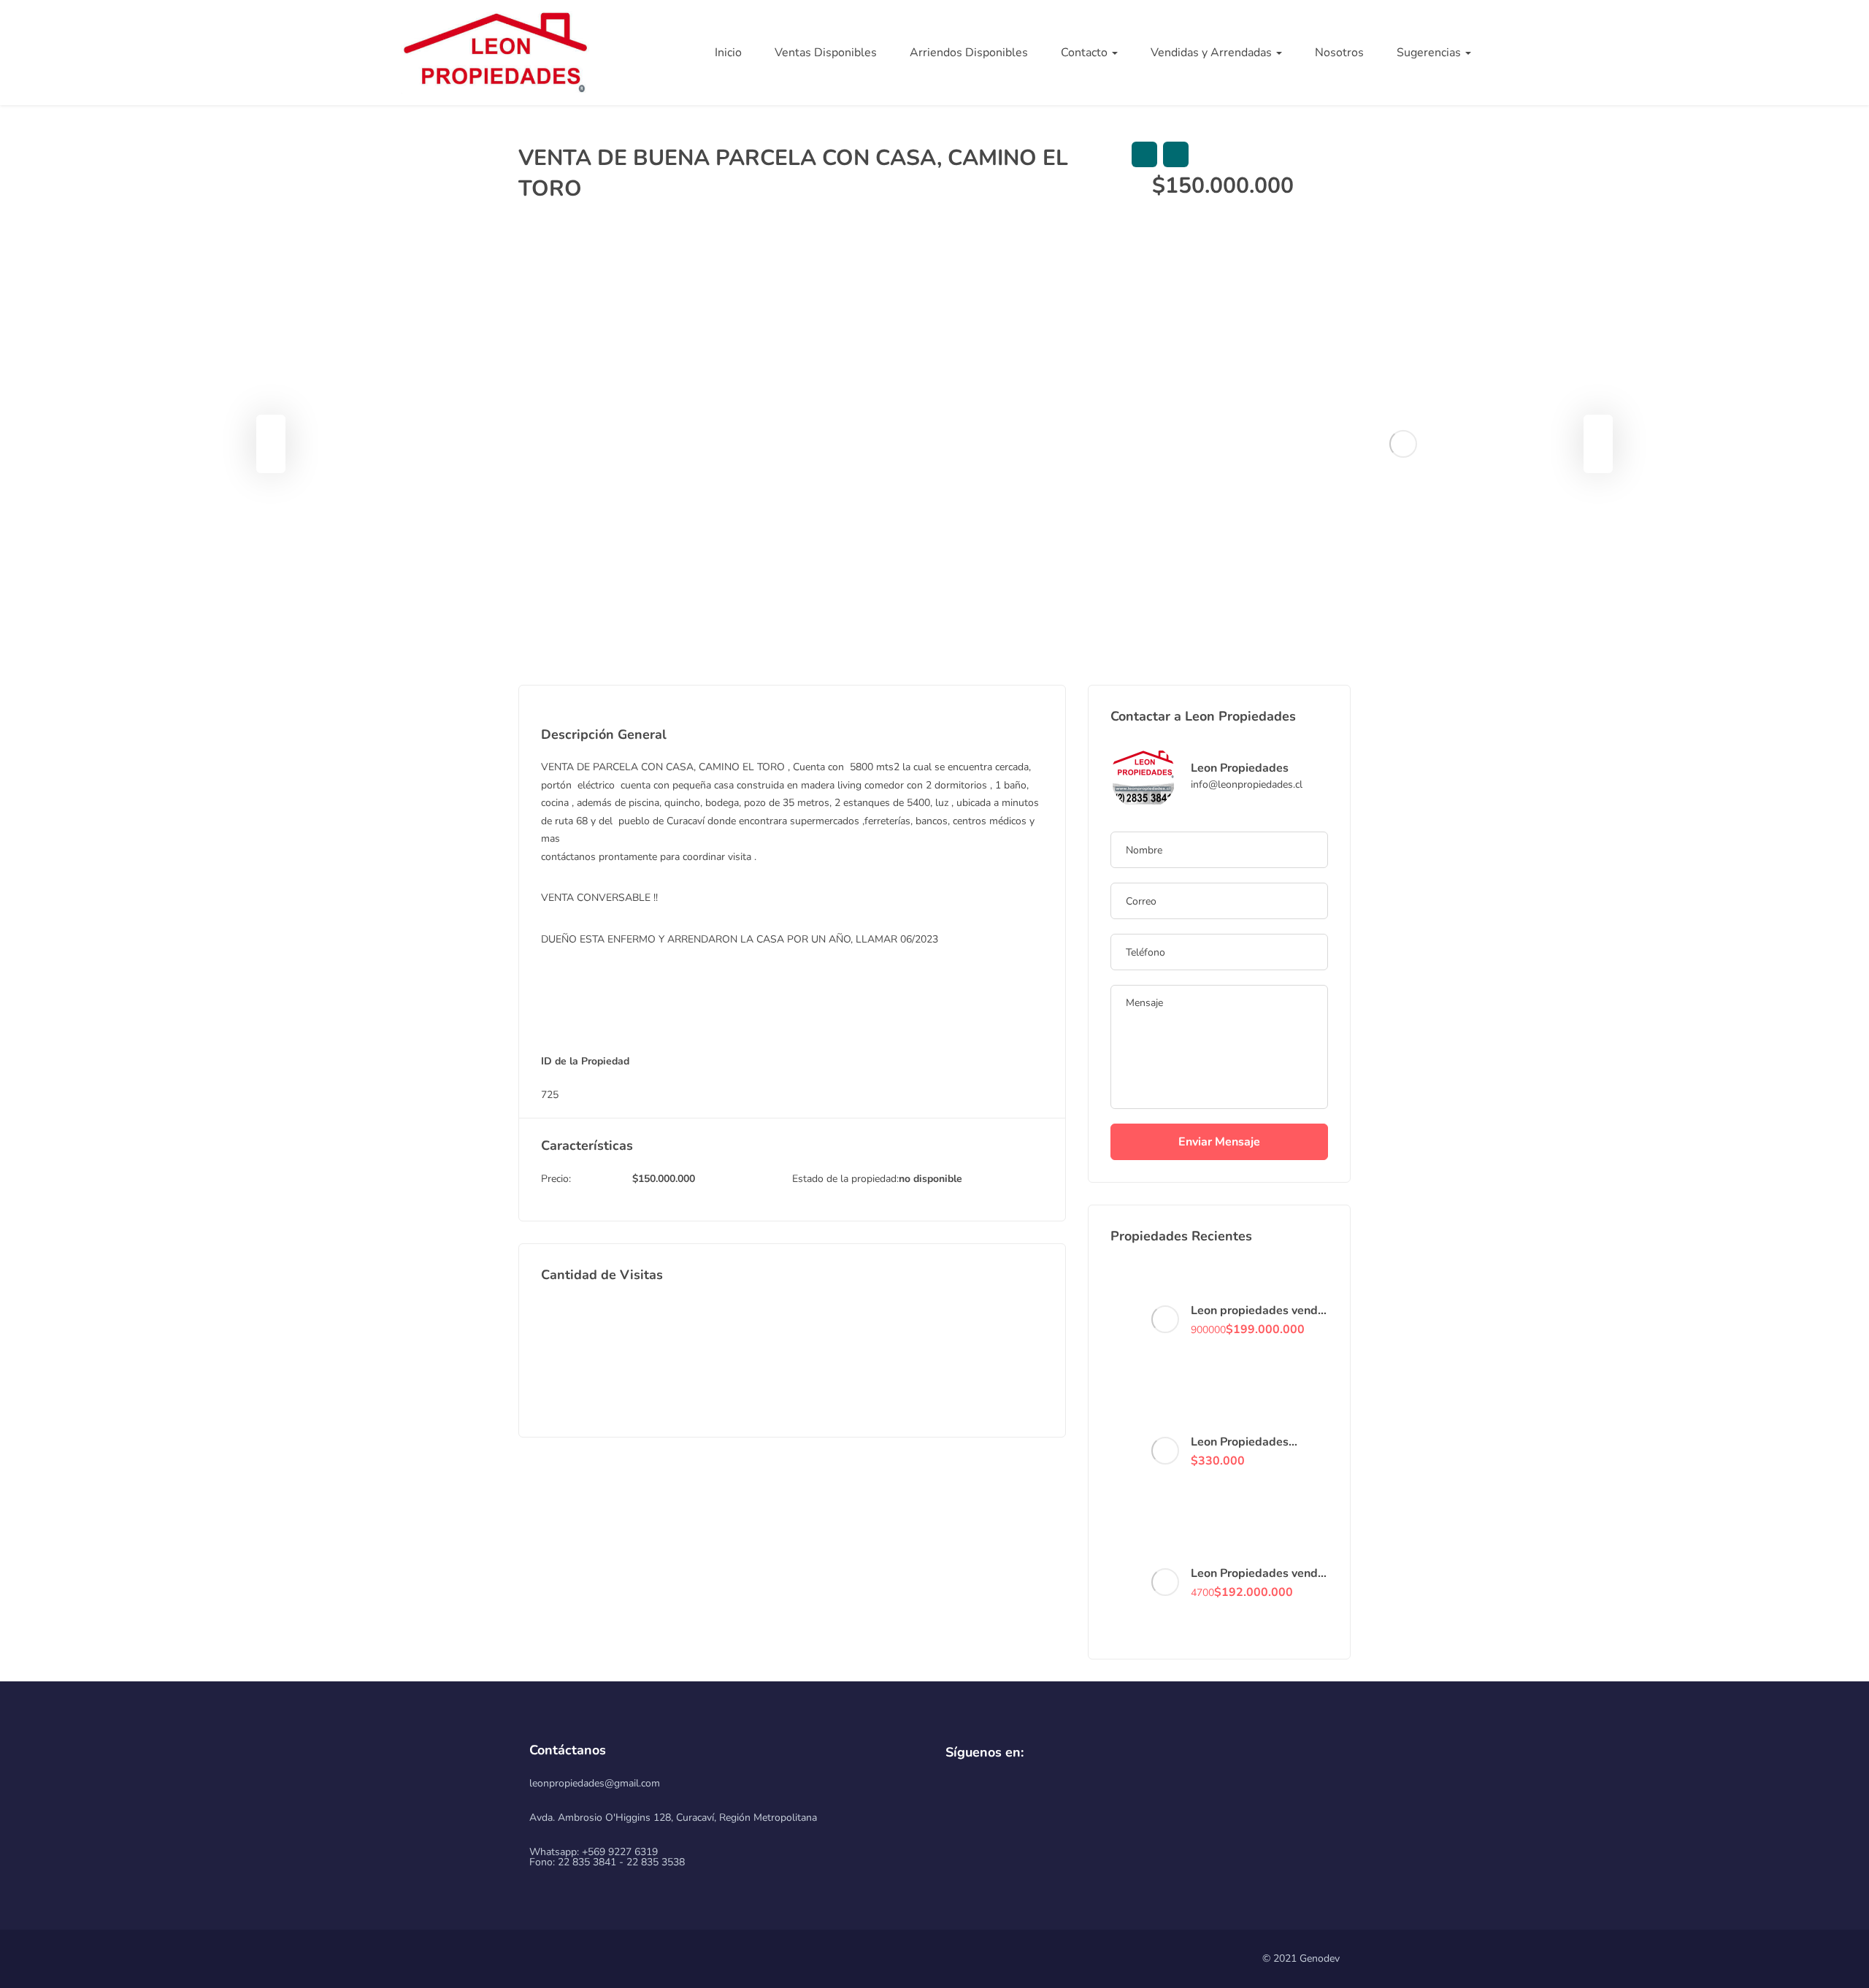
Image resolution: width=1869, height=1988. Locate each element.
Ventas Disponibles (826, 53)
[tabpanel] (1402, 444)
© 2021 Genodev (1301, 1958)
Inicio (728, 53)
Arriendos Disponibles (969, 53)
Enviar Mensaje (1219, 1142)
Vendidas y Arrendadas (1213, 53)
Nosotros (1339, 53)
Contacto (1086, 53)
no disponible (930, 1179)
